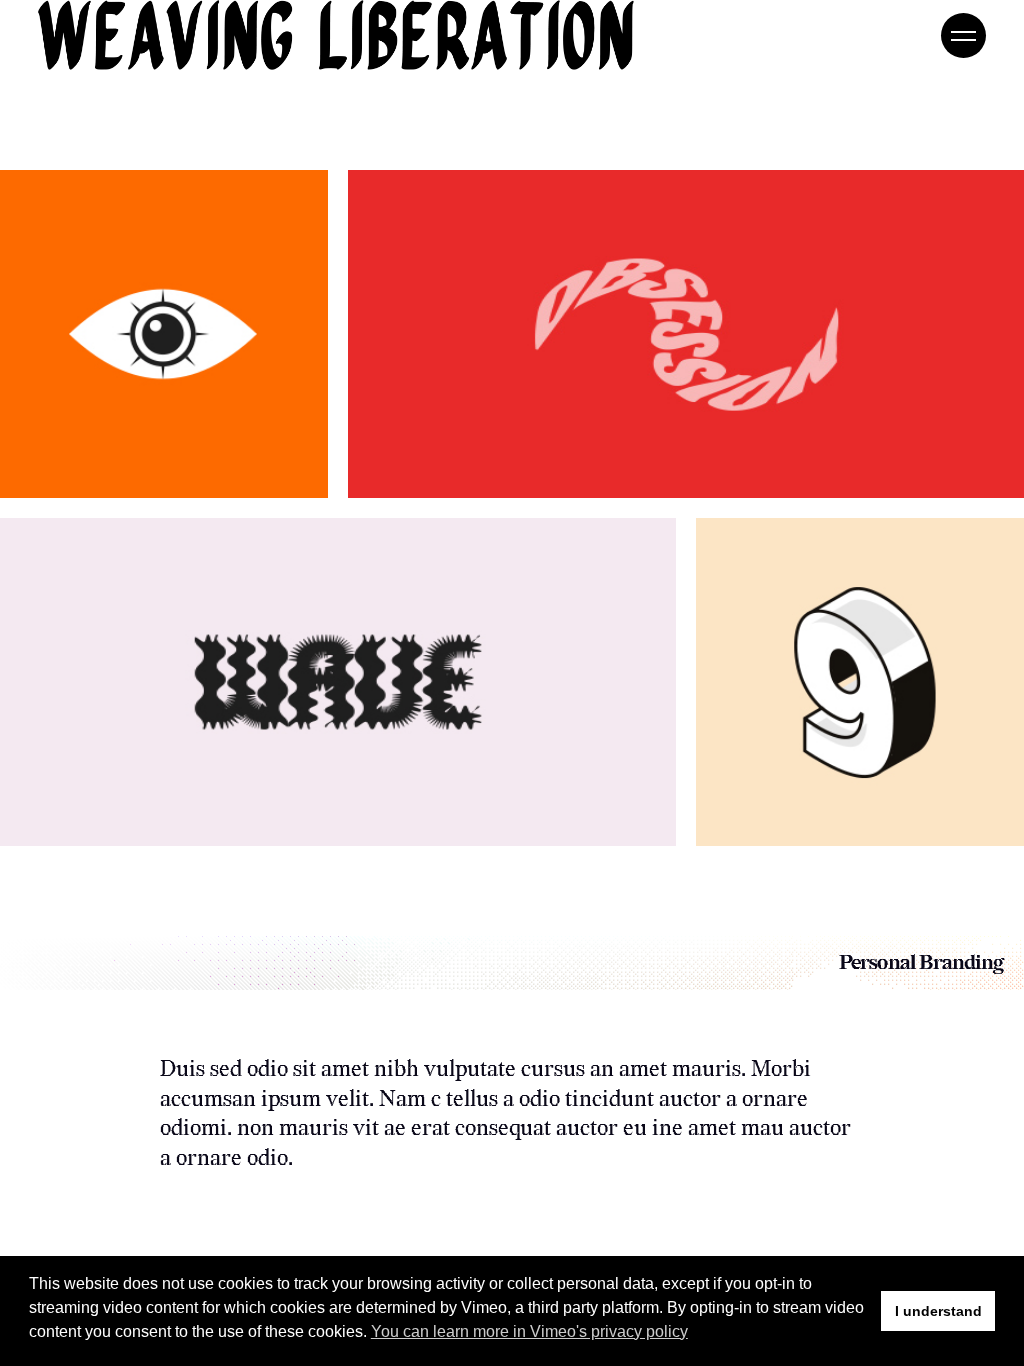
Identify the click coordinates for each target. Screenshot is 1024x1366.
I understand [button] (938, 1311)
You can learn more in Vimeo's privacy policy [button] (529, 1331)
